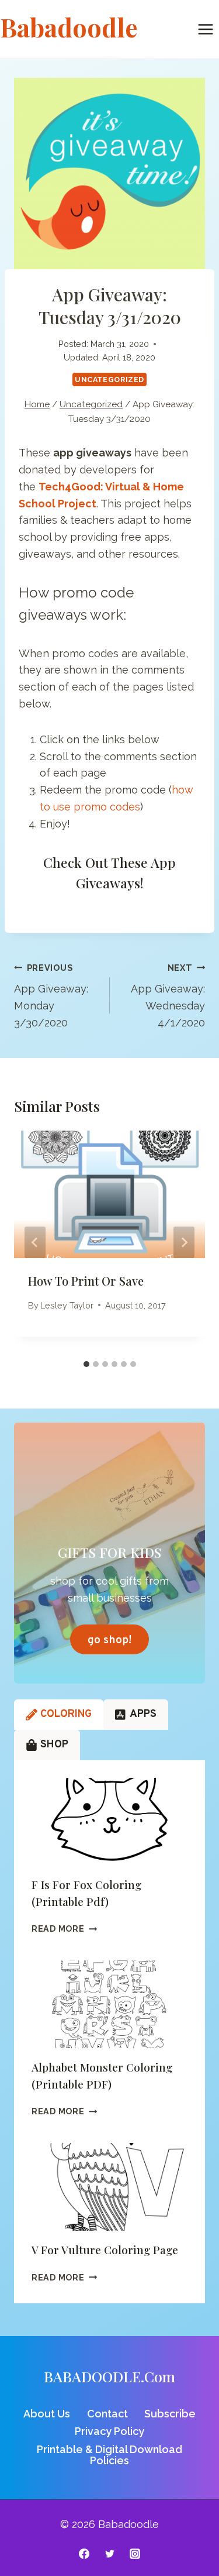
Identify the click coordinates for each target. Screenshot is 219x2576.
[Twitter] (110, 2554)
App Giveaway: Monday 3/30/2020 (51, 996)
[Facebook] (84, 2554)
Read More (64, 1928)
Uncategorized (109, 379)
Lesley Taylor (67, 1305)
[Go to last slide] (35, 1242)
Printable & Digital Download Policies (109, 2455)
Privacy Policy (109, 2431)
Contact (107, 2414)
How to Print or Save (86, 1281)
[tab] (86, 1364)
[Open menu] (205, 29)
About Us (47, 2414)
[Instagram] (135, 2554)
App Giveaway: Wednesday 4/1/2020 (168, 996)
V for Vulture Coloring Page (105, 2249)
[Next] (184, 1242)
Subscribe (170, 2414)
